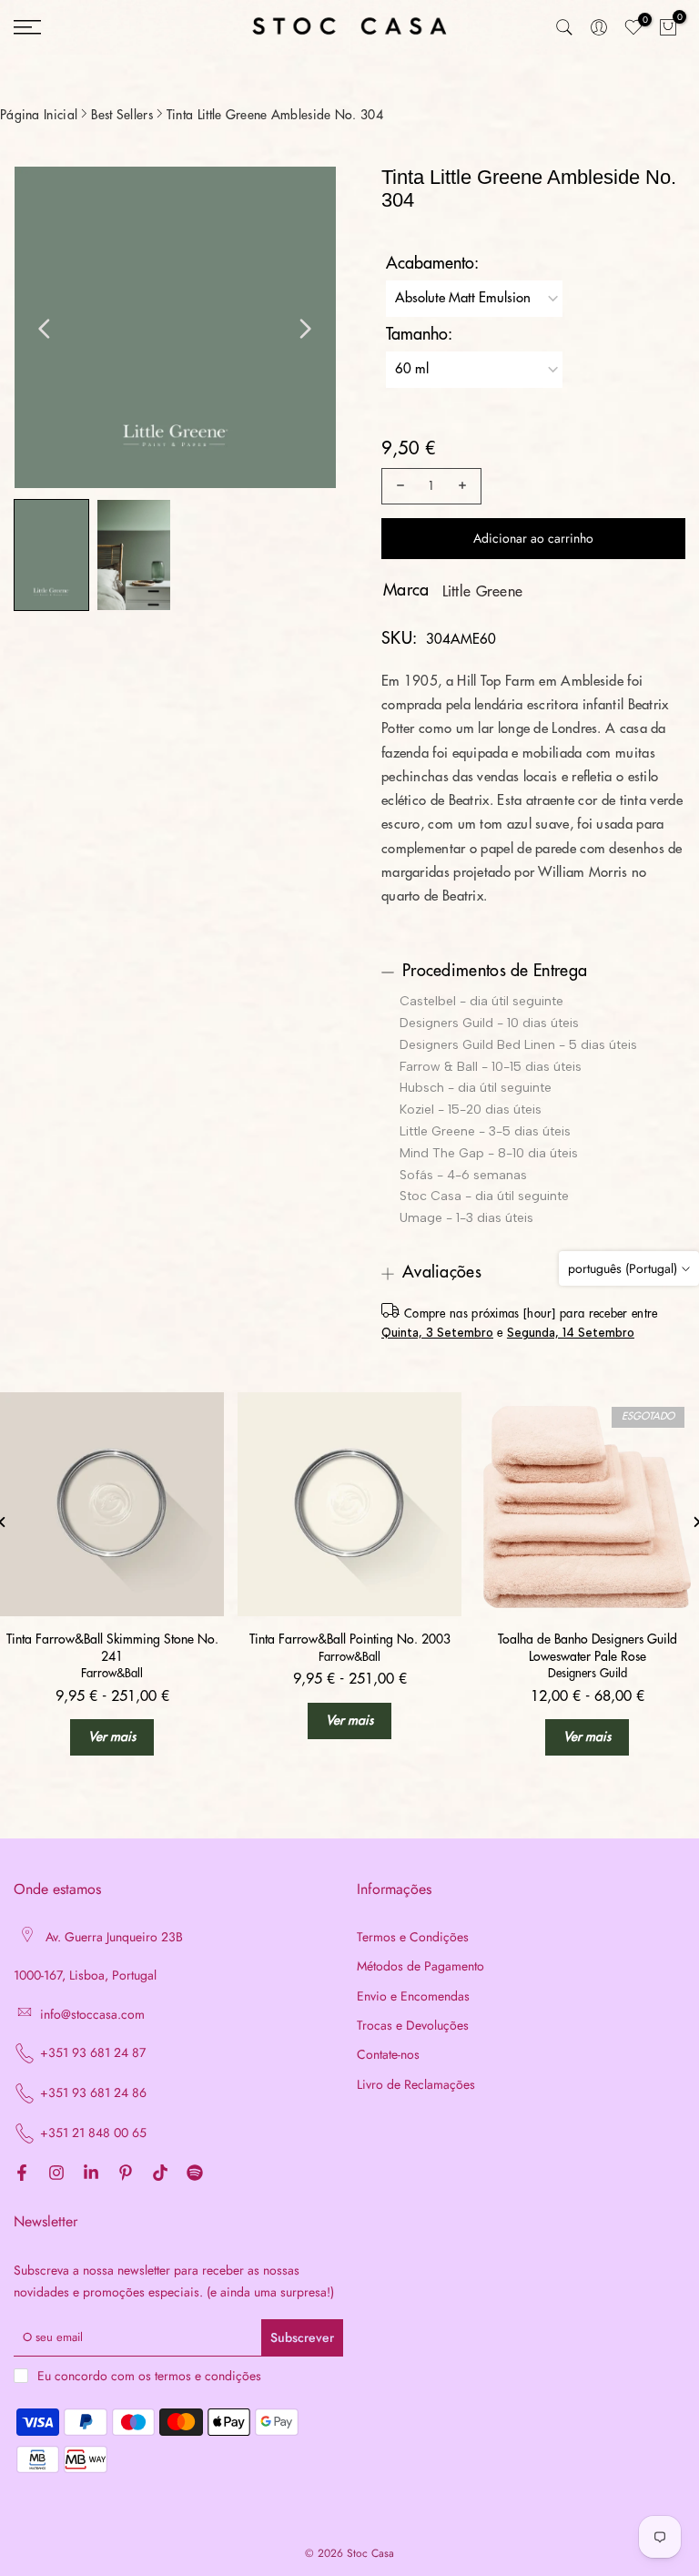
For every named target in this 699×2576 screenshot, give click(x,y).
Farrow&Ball (112, 1673)
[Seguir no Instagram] (56, 2174)
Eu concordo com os (149, 2376)
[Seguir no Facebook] (22, 2174)
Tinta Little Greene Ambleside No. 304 (275, 115)
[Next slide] (305, 329)
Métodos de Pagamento (420, 1966)
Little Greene (483, 592)
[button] (51, 555)
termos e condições (208, 2376)
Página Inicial (39, 115)
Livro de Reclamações (416, 2085)
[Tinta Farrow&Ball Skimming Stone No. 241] (112, 1504)
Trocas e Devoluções (413, 2026)
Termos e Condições (413, 1937)
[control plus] (465, 486)
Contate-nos (388, 2055)
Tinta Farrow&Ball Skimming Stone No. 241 (112, 1647)
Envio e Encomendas (413, 1996)
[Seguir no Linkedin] (91, 2174)
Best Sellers (122, 115)
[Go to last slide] (45, 329)
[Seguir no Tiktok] (160, 2174)
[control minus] (398, 486)
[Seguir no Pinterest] (126, 2174)
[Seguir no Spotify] (195, 2174)
